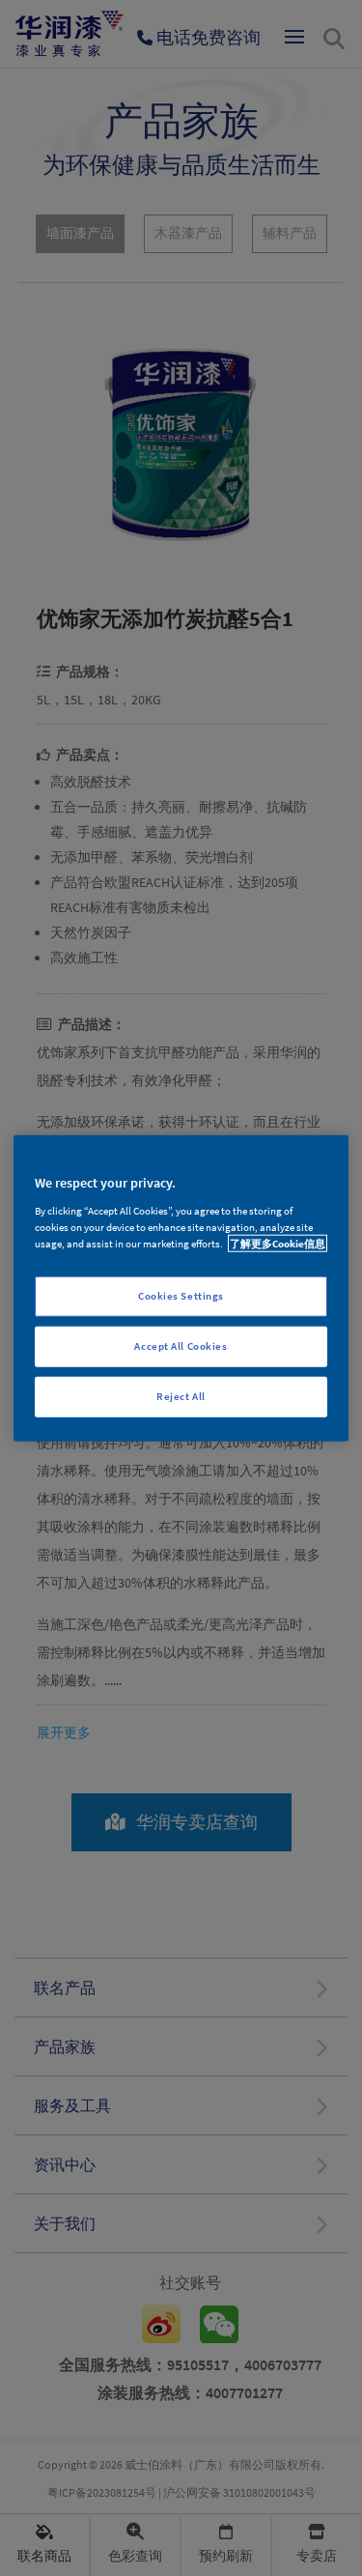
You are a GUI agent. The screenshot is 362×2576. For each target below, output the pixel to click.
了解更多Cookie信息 (278, 1243)
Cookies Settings (181, 1296)
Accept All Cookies (181, 1345)
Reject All (181, 1395)
